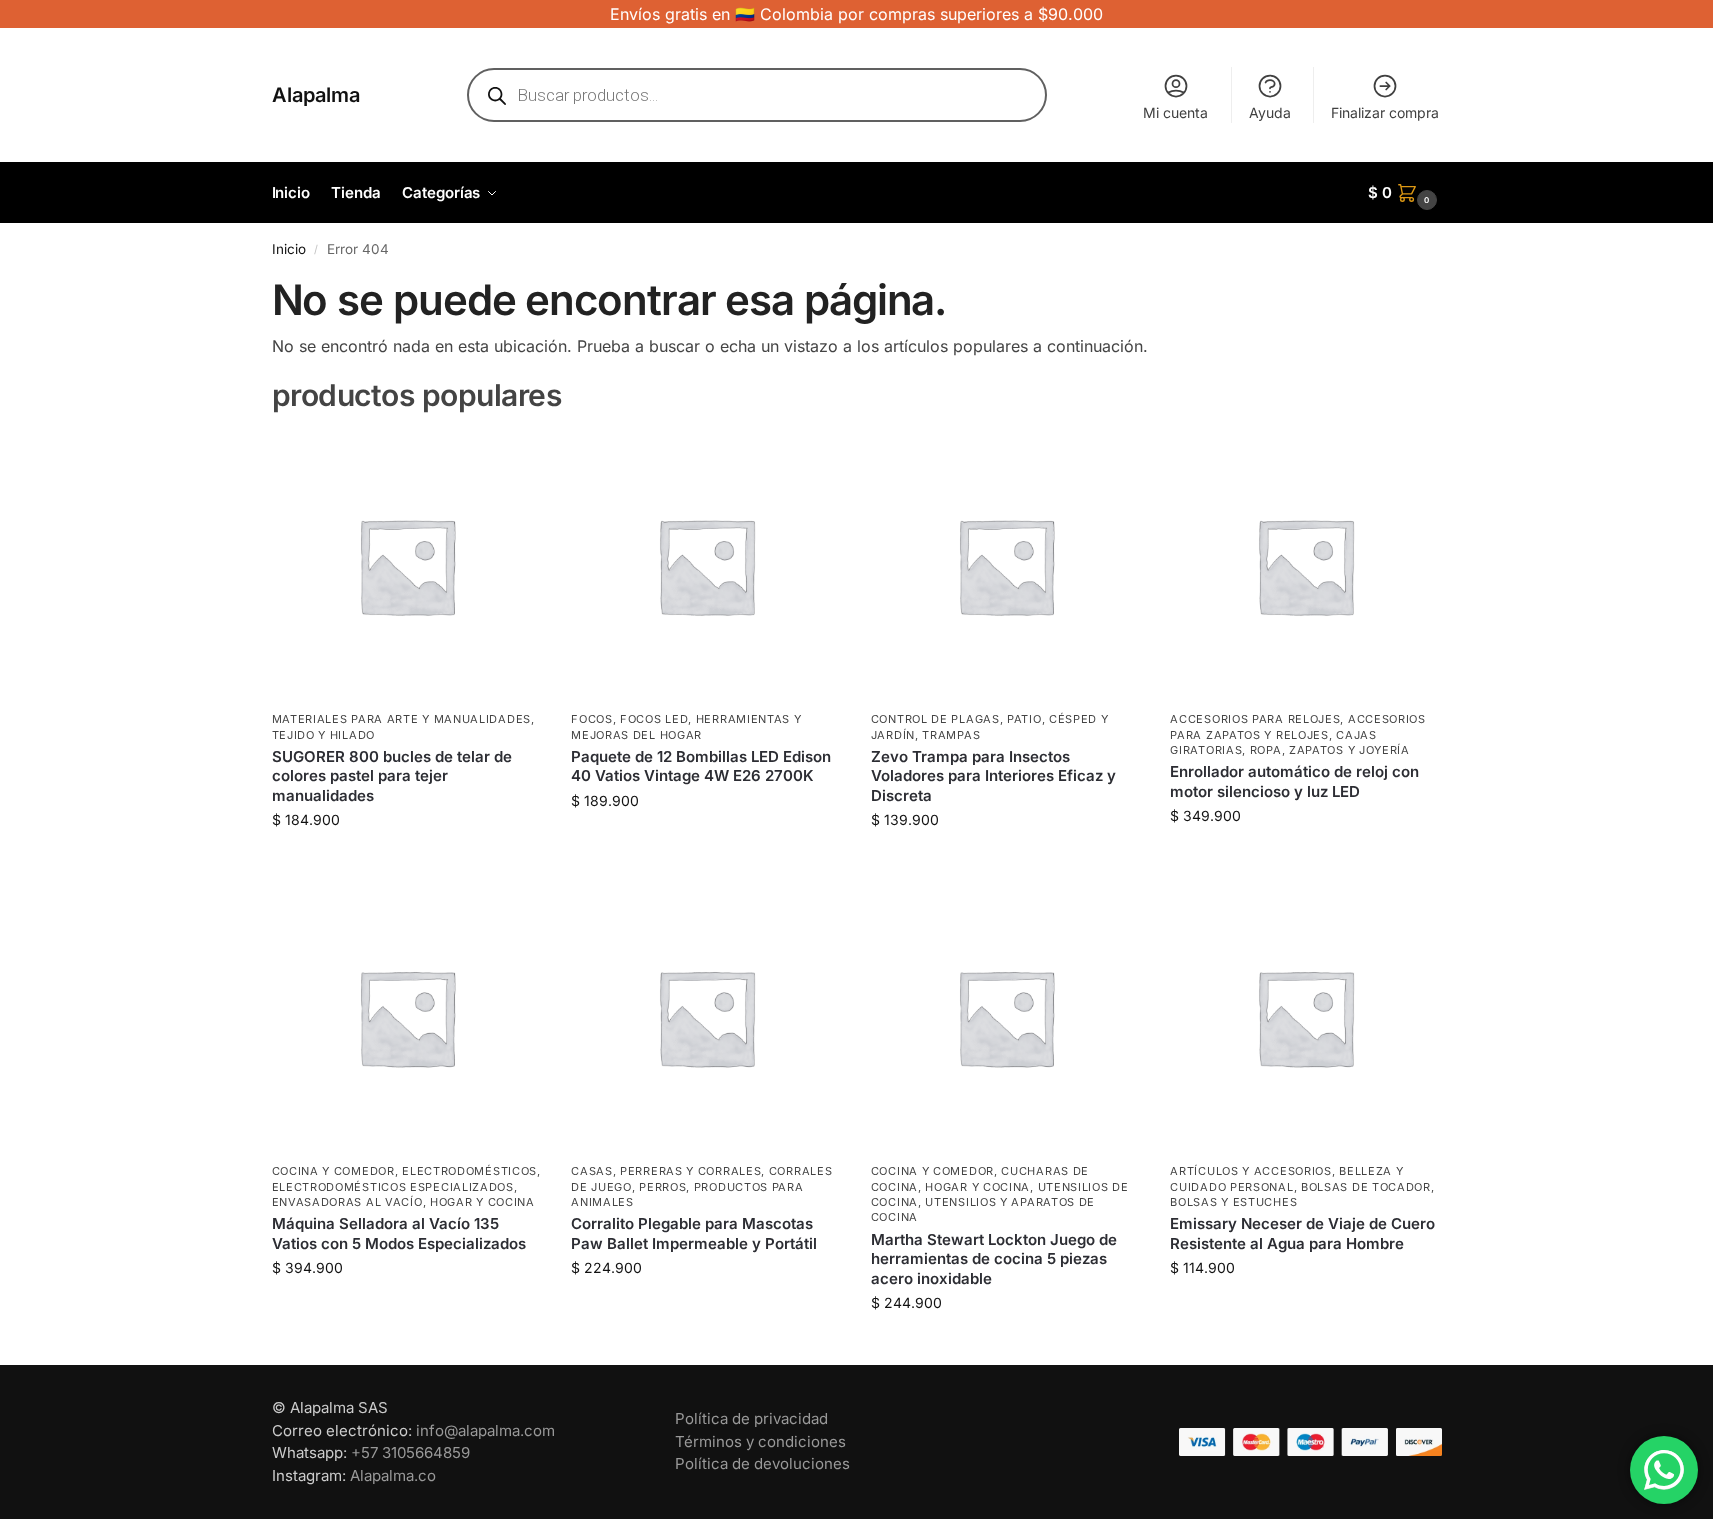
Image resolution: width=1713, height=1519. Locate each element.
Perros (662, 1187)
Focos (592, 719)
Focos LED (654, 719)
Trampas (951, 735)
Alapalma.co (393, 1475)
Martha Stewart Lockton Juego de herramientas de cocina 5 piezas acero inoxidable (994, 1259)
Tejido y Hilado (324, 735)
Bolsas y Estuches (1233, 1202)
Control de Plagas (935, 719)
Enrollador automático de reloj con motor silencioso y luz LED (1294, 781)
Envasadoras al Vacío (347, 1202)
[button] (1405, 193)
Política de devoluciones (762, 1463)
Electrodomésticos (469, 1171)
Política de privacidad (751, 1418)
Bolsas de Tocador (1366, 1187)
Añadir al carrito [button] (406, 861)
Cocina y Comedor (333, 1171)
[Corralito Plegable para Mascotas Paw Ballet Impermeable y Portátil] (706, 1017)
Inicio (289, 249)
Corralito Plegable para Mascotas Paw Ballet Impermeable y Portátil (694, 1233)
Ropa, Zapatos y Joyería (1330, 750)
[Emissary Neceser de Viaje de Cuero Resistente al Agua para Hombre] (1305, 1017)
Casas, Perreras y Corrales (666, 1171)
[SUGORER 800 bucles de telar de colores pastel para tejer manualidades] (407, 566)
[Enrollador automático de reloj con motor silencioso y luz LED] (1305, 566)
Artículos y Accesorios (1250, 1171)
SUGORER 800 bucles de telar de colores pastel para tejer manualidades (392, 776)
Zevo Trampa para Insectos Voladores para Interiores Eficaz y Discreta (993, 776)
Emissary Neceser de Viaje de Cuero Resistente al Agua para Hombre (1302, 1233)
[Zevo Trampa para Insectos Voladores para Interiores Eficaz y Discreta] (1006, 566)
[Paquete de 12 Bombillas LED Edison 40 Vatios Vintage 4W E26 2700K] (706, 566)
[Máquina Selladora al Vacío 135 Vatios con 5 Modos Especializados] (407, 1017)
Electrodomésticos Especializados (393, 1187)
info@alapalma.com (485, 1430)
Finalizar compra (1385, 112)
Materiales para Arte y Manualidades (402, 719)
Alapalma (316, 95)
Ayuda (1270, 112)
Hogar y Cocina (482, 1202)
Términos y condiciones (760, 1441)
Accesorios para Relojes (1255, 719)
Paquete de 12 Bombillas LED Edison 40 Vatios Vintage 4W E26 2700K (701, 766)
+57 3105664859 (410, 1452)
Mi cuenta (1175, 112)
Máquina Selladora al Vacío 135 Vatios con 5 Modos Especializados (399, 1233)
